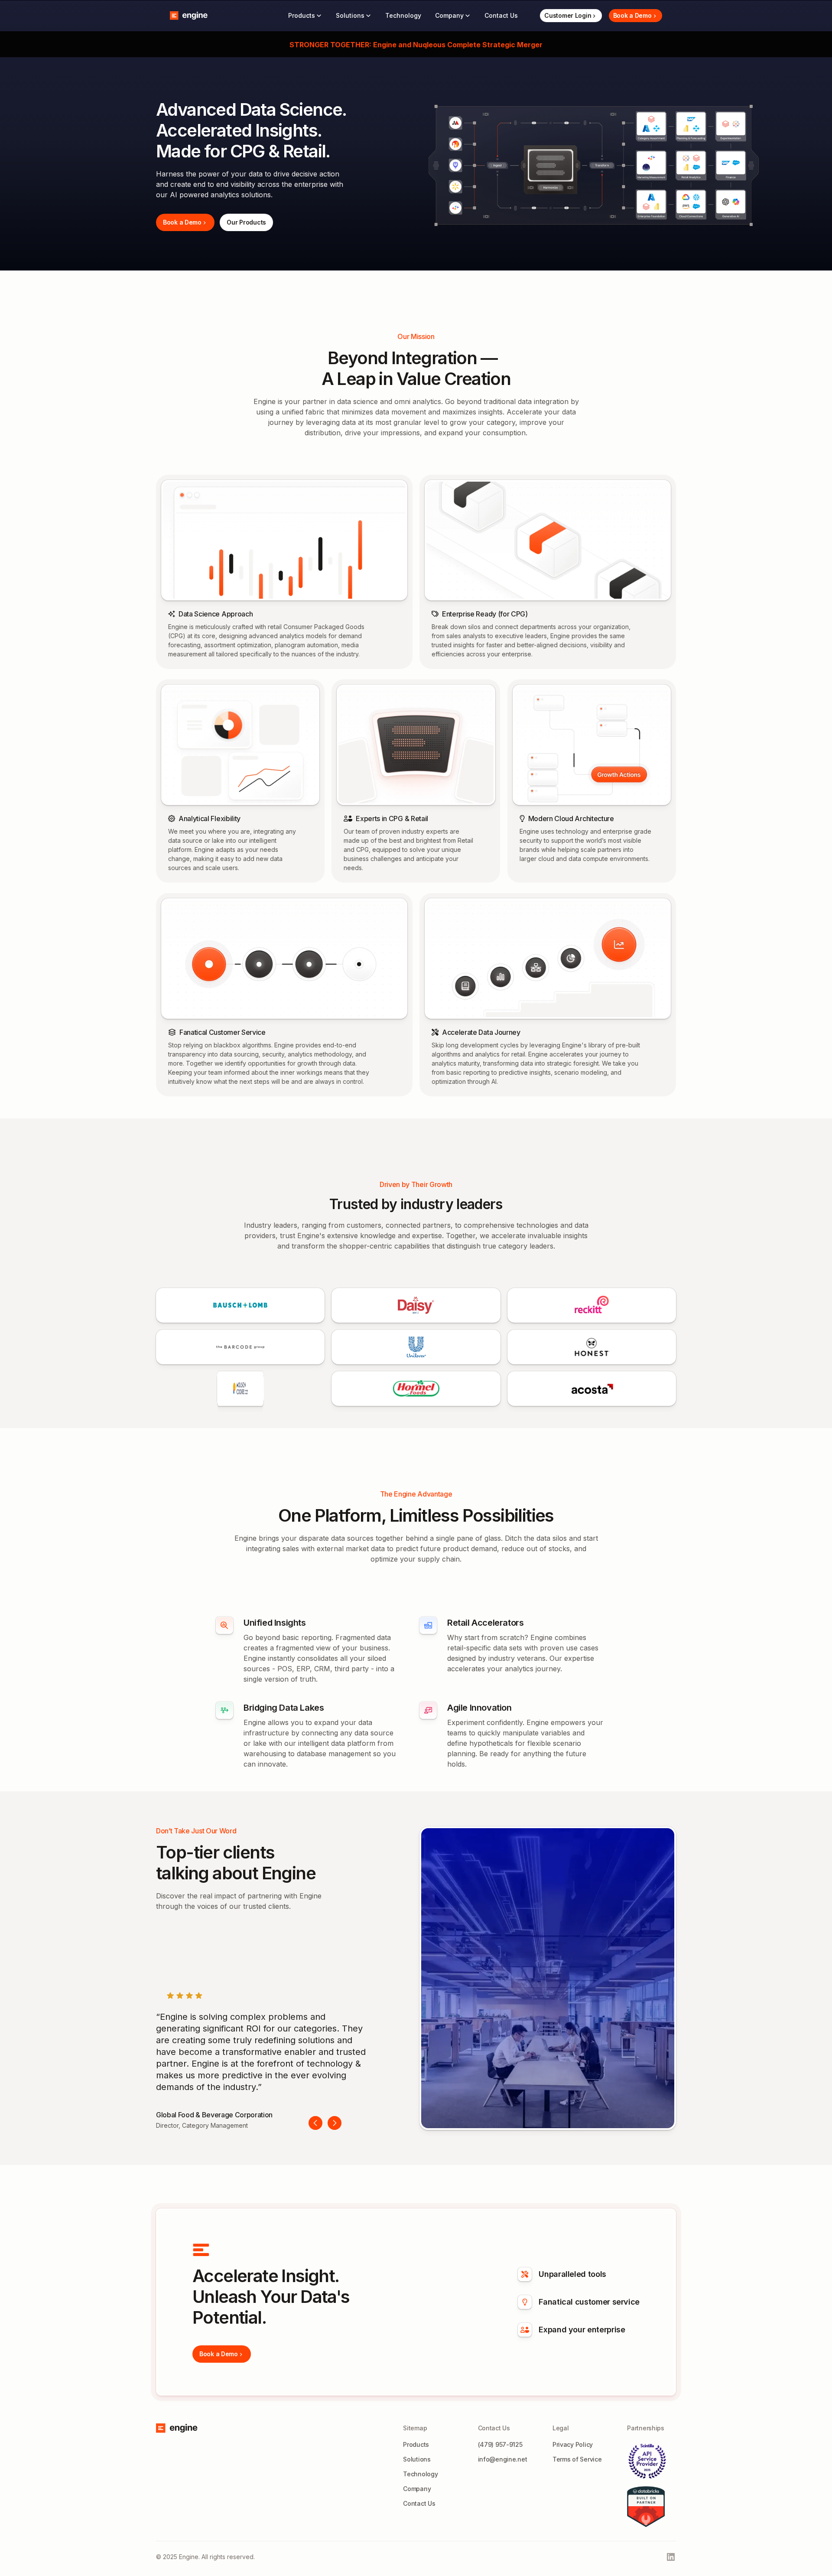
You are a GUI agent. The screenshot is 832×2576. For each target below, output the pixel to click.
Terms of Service (577, 2459)
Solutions (417, 2459)
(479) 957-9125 (500, 2444)
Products (416, 2444)
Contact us (501, 15)
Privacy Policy (573, 2444)
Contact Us (419, 2503)
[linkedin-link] (671, 2557)
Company (417, 2489)
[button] (305, 16)
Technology (403, 15)
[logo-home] (189, 16)
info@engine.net (503, 2459)
